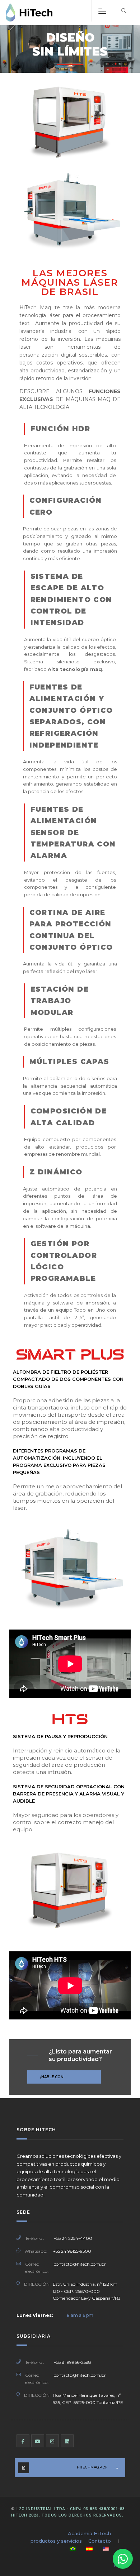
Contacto (100, 2541)
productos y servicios (56, 2541)
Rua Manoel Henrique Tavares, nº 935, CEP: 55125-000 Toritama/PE (88, 2399)
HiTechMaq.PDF (92, 2467)
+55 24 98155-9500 (72, 2251)
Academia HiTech (89, 2533)
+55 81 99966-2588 (72, 2362)
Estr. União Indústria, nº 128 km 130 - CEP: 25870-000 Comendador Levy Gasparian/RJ (87, 2291)
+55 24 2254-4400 (73, 2238)
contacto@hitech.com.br (80, 2264)
